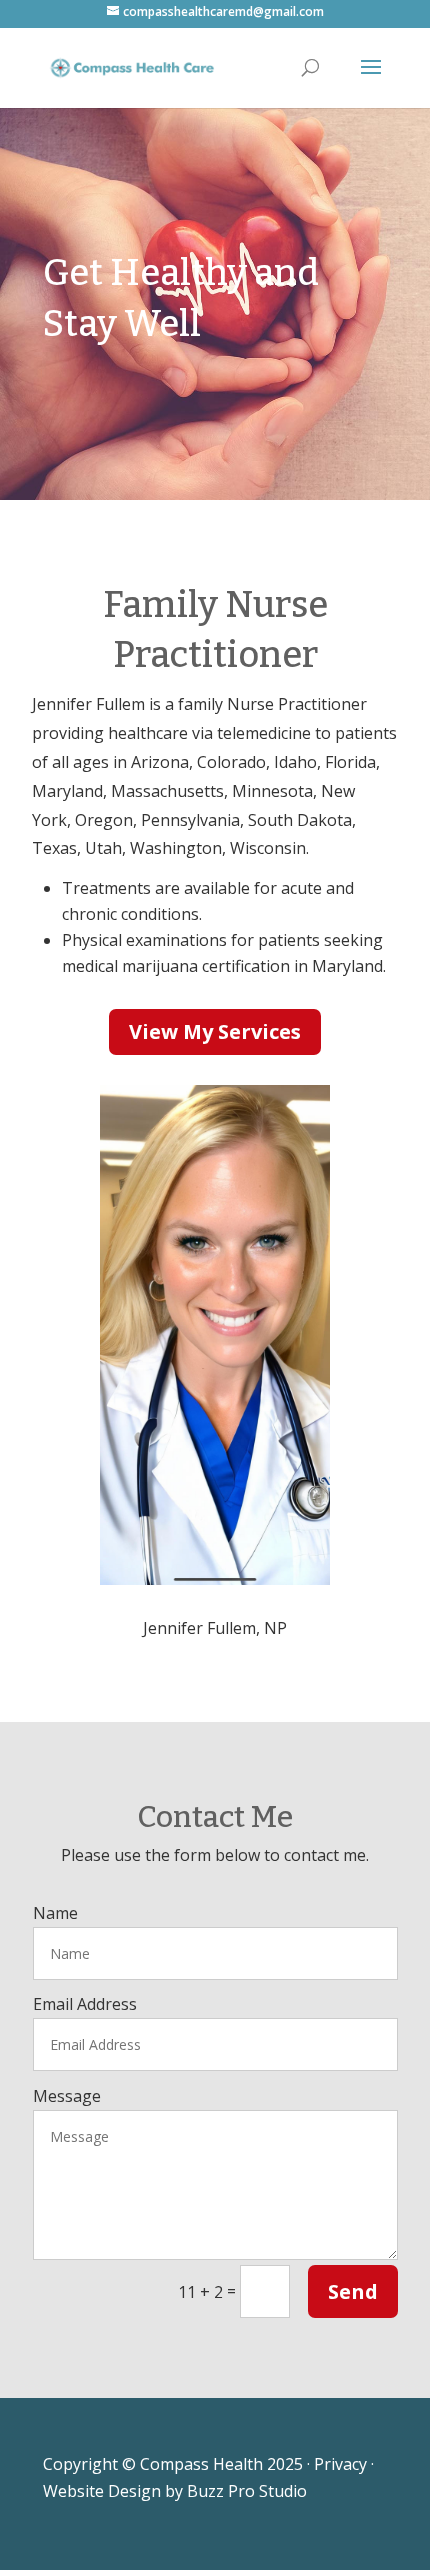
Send (353, 2291)
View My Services (215, 1031)
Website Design (102, 2491)
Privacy (340, 2464)
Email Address (85, 2004)
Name (55, 1913)
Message (67, 2096)
